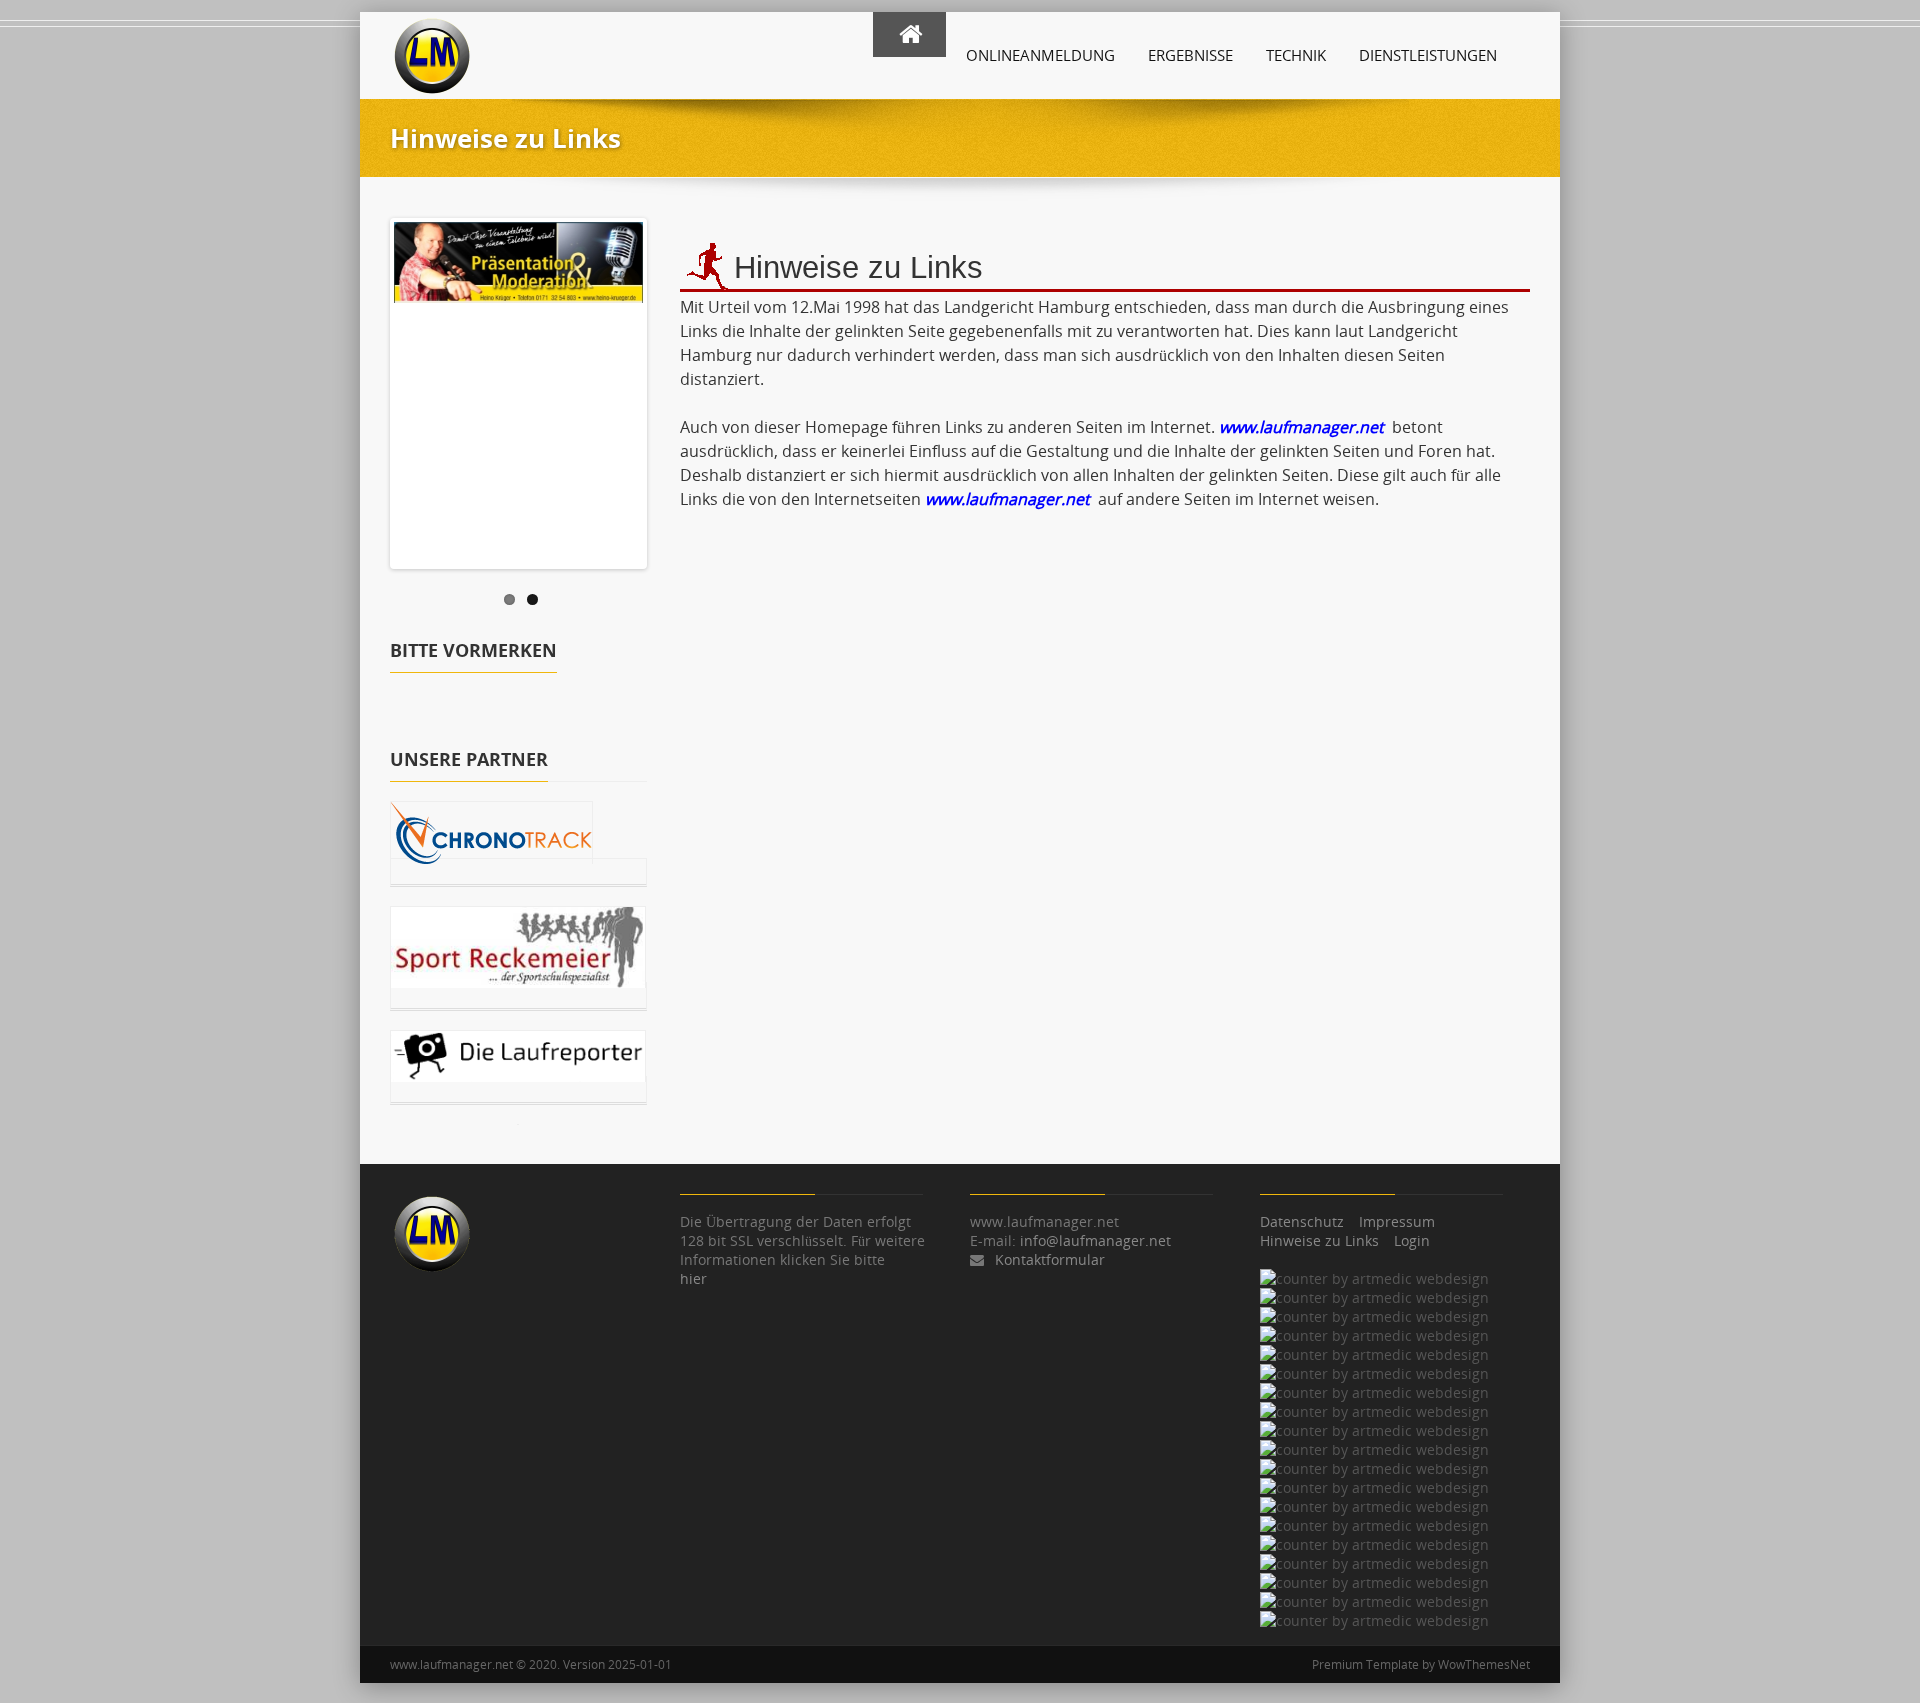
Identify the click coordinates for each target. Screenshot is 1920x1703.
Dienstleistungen (1428, 55)
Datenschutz (1302, 1221)
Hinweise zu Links (1319, 1240)
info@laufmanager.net (1095, 1240)
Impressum (1397, 1221)
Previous (373, 389)
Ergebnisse (1190, 55)
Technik (1296, 55)
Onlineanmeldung (1040, 55)
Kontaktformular (1050, 1259)
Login (1412, 1240)
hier (693, 1278)
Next (664, 389)
